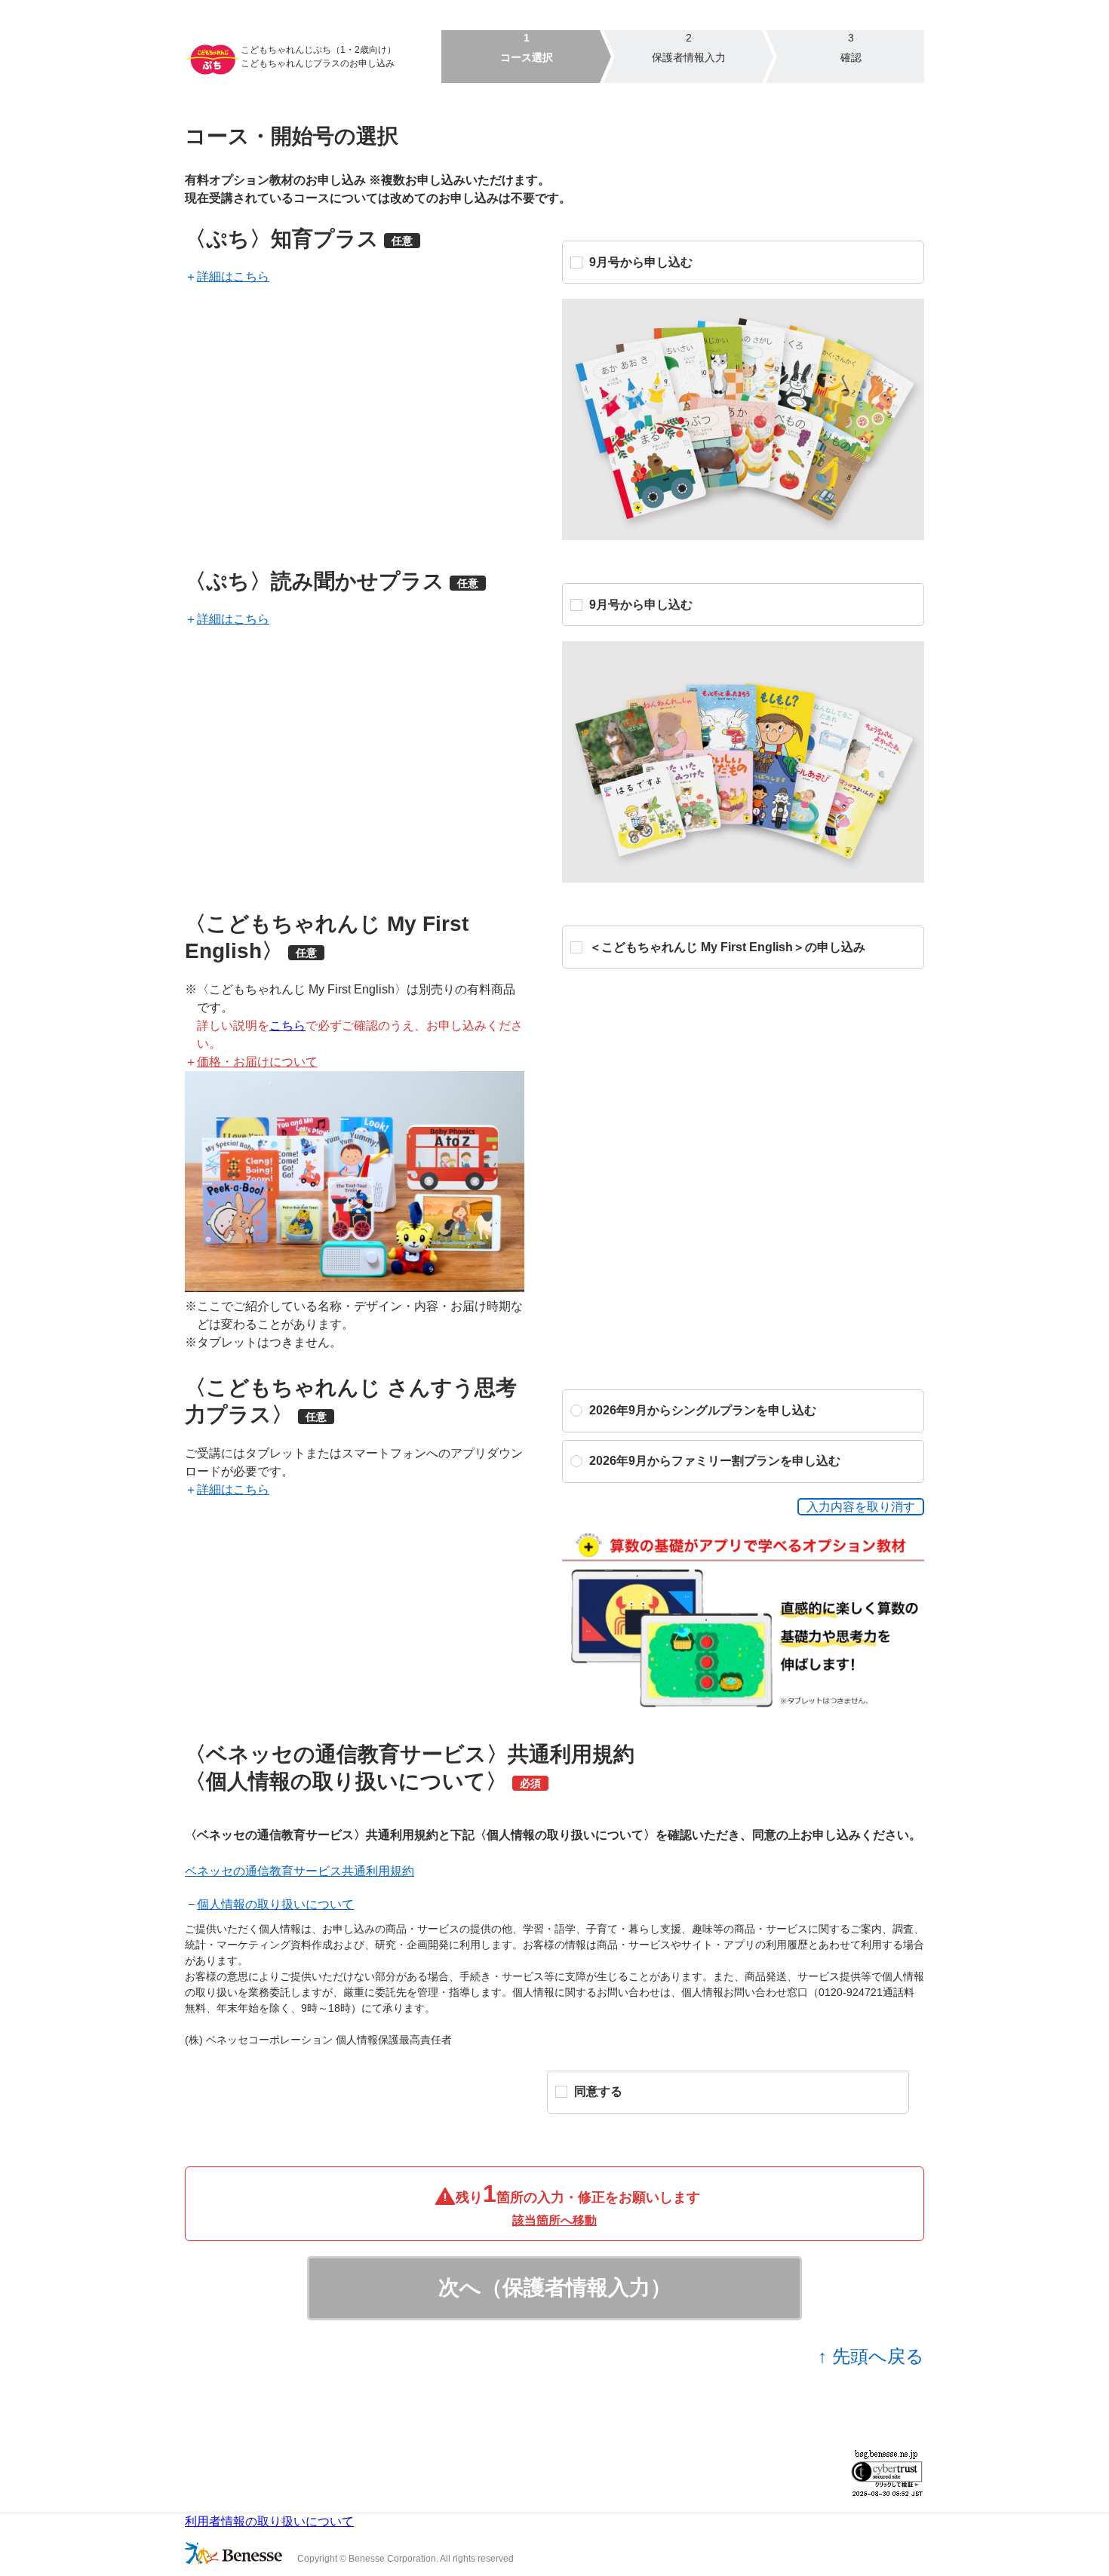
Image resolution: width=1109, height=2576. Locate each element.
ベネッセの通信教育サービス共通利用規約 (300, 1871)
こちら (287, 1025)
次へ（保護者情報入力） (555, 2287)
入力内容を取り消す (861, 1507)
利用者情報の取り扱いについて (269, 2521)
